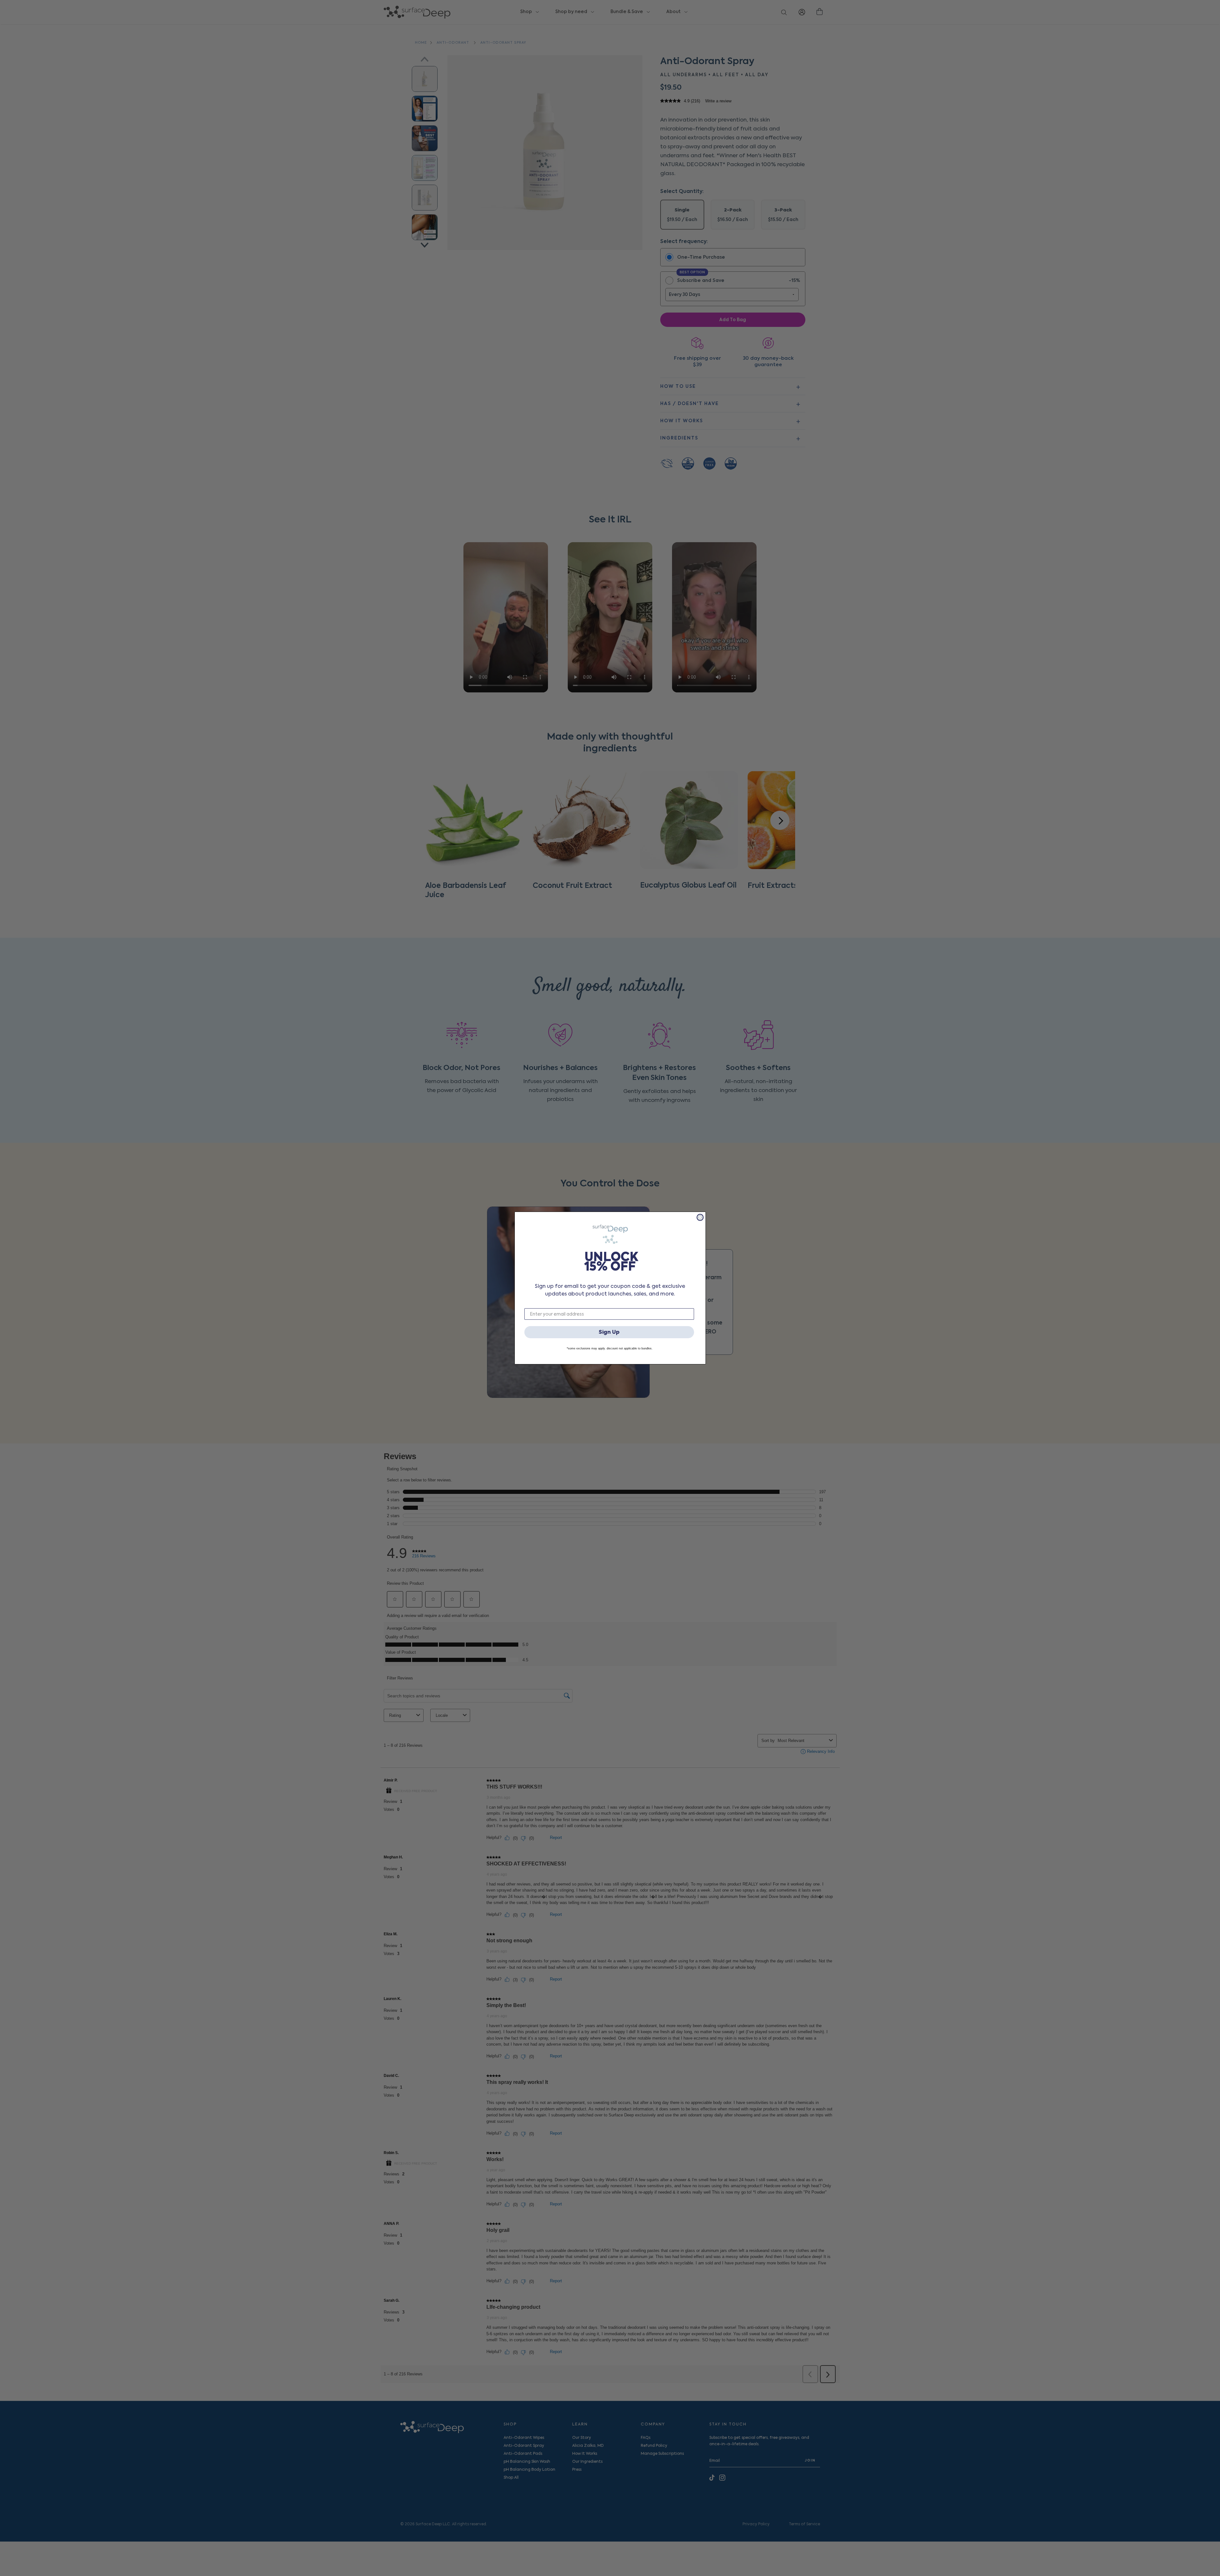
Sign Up (609, 1332)
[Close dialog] (700, 1217)
